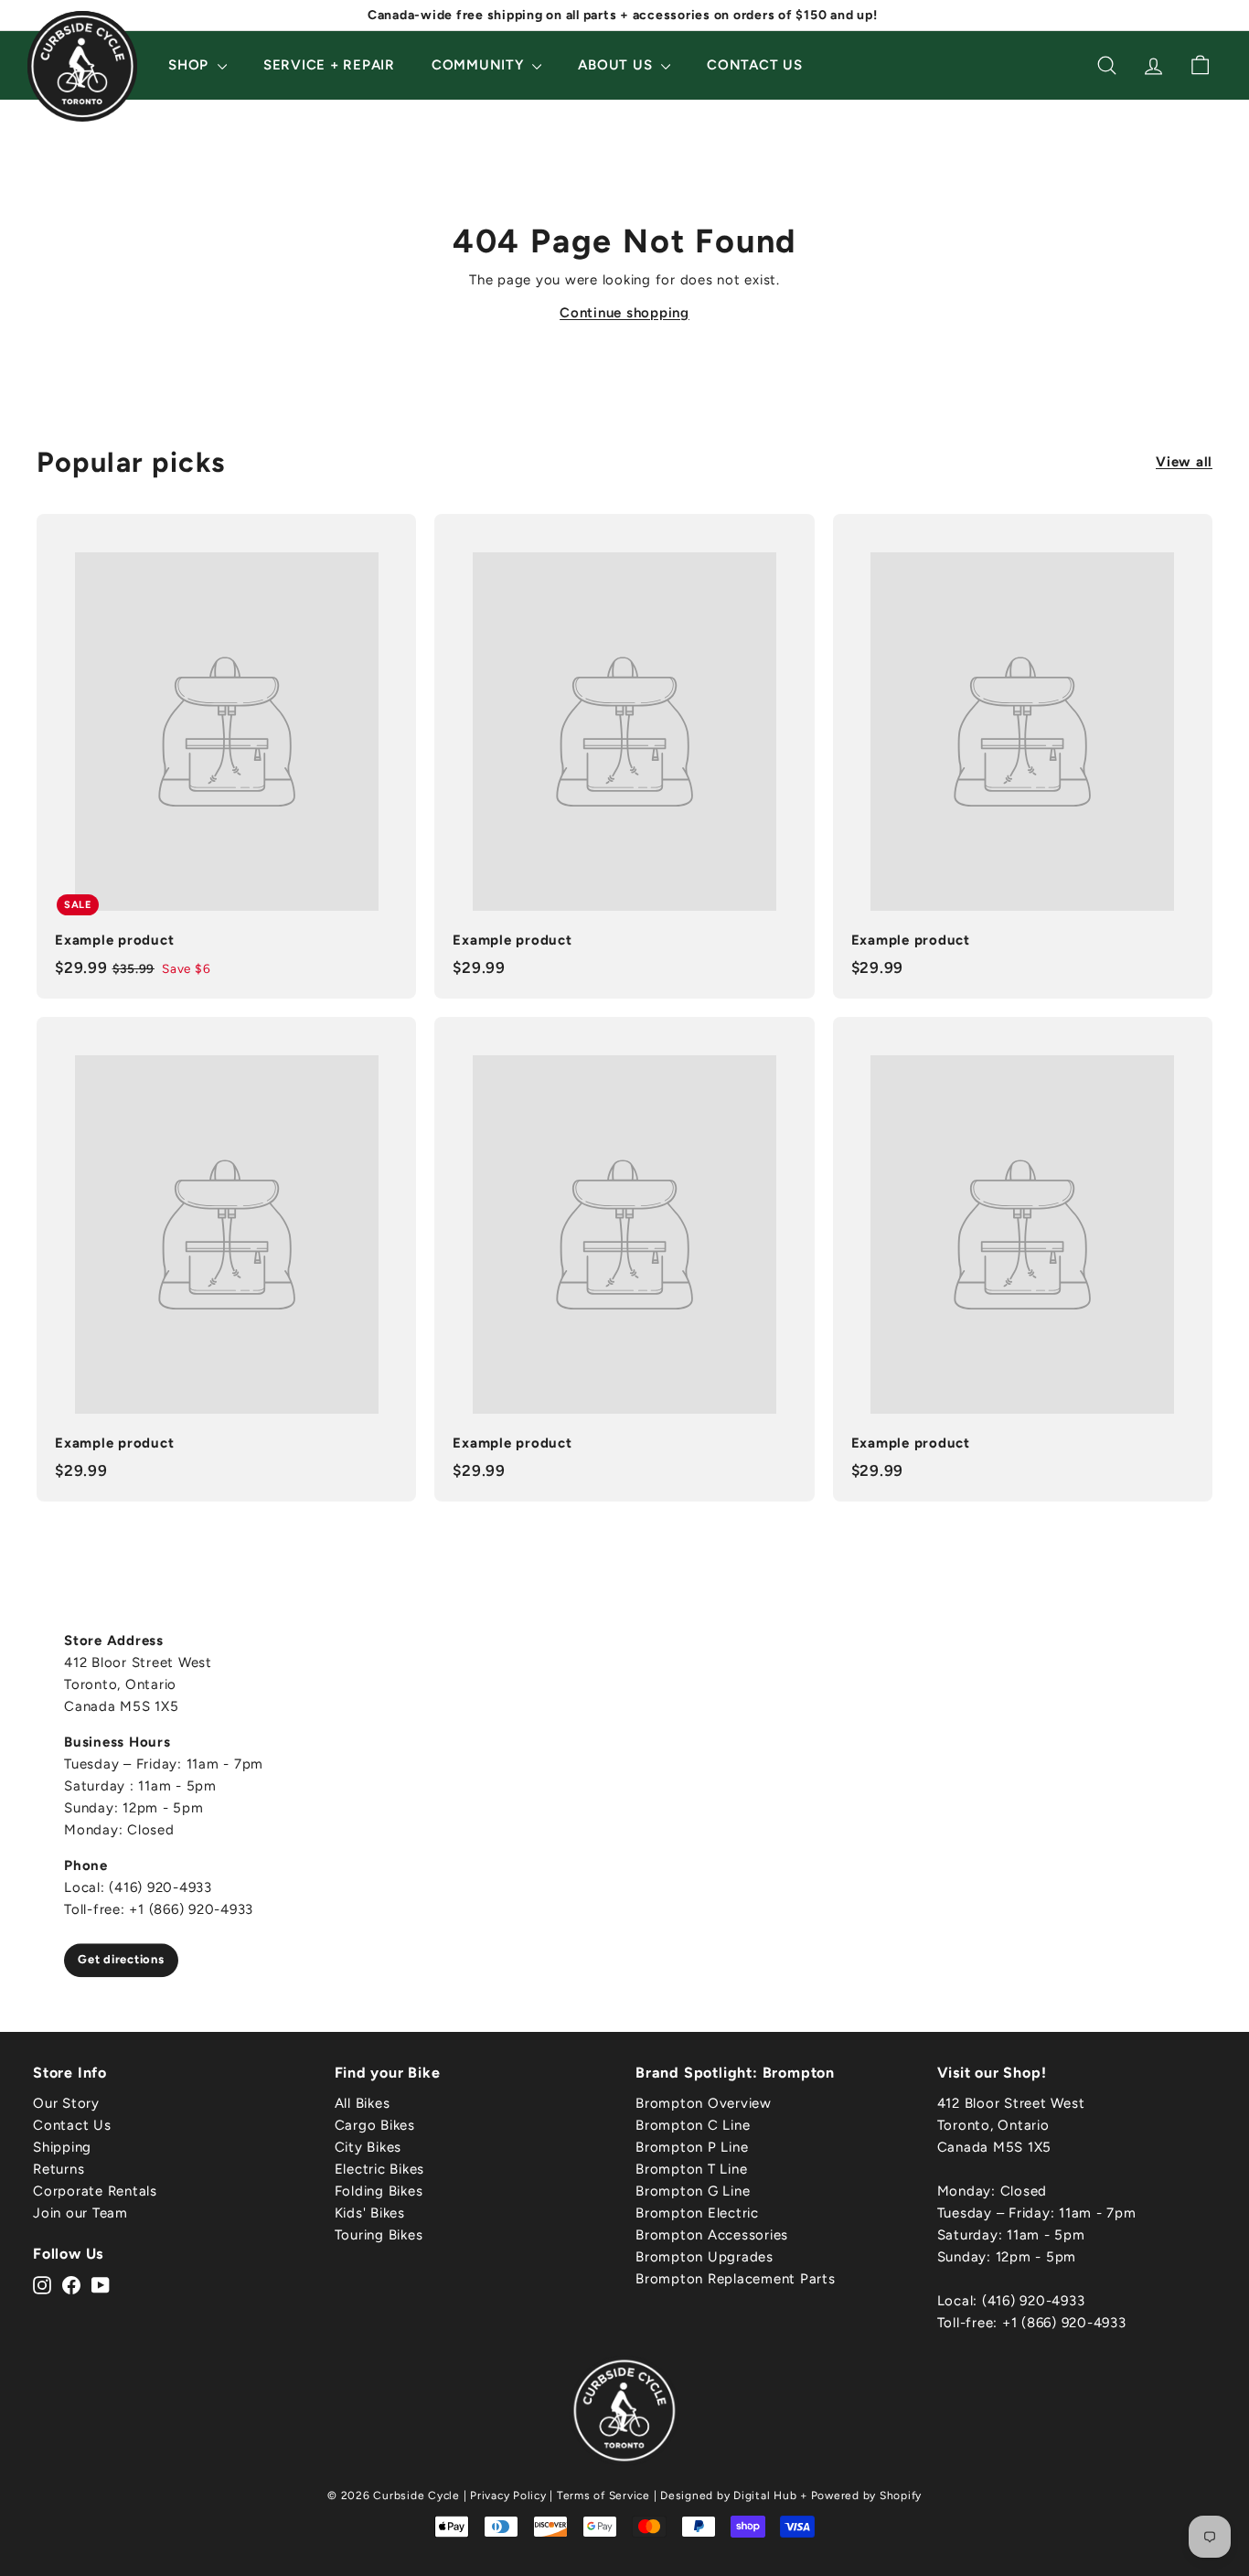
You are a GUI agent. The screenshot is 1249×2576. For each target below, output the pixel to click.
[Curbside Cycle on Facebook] (71, 2283)
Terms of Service (603, 2496)
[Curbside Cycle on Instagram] (42, 2283)
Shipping (62, 2147)
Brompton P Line (692, 2147)
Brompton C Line (693, 2125)
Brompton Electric (697, 2213)
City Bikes (368, 2147)
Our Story (66, 2103)
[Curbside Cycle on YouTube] (101, 2283)
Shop (191, 65)
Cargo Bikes (375, 2125)
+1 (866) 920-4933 (1064, 2323)
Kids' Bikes (370, 2213)
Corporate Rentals (95, 2191)
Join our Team (80, 2213)
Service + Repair (329, 65)
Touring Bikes (379, 2235)
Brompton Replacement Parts (736, 2279)
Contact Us (755, 65)
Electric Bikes (380, 2169)
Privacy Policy (508, 2496)
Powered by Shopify (867, 2496)
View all (1184, 462)
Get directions (121, 1959)
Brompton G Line (693, 2191)
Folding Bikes (379, 2191)
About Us (617, 65)
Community (480, 65)
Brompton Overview (704, 2103)
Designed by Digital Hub (728, 2496)
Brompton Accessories (712, 2235)
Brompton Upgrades (705, 2257)
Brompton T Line (691, 2169)
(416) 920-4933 (1034, 2301)
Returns (59, 2169)
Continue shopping (624, 313)
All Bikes (363, 2103)
